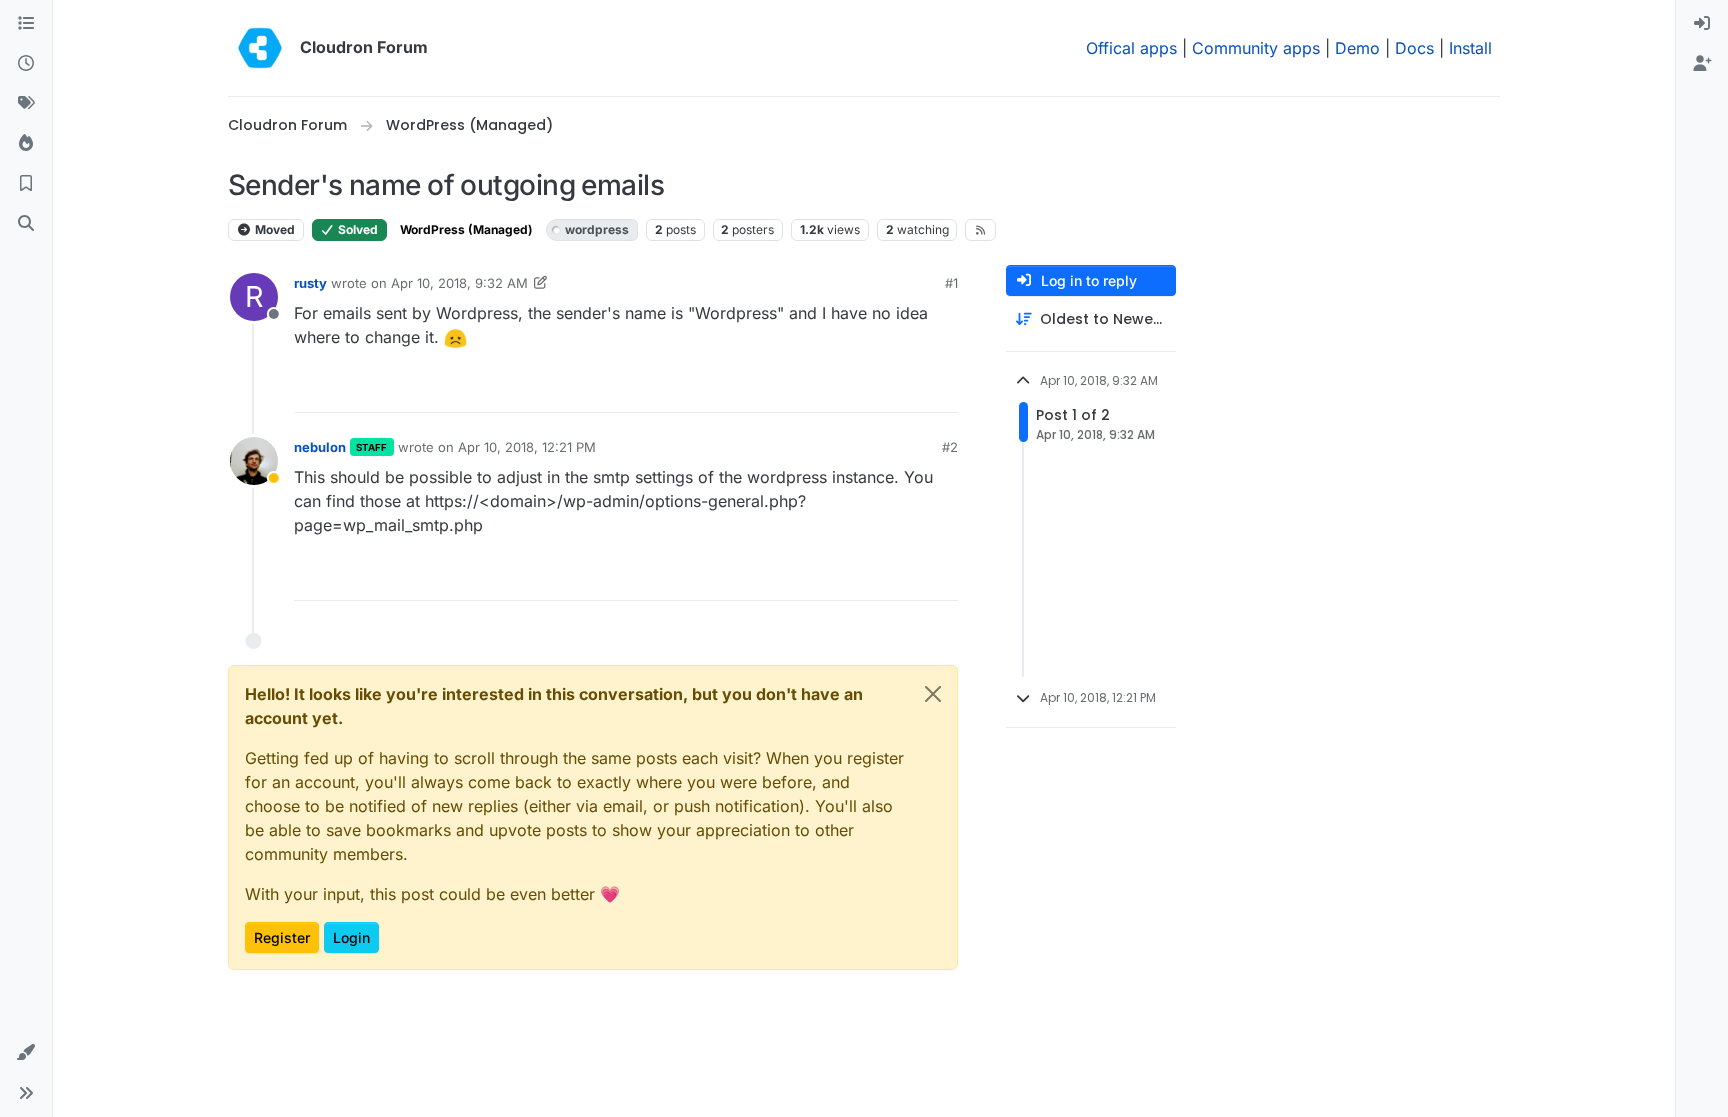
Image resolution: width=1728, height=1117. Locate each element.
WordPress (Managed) (466, 229)
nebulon (320, 447)
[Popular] (26, 144)
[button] (26, 1053)
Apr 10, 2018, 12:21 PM (527, 447)
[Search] (26, 224)
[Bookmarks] (26, 184)
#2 (950, 447)
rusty (310, 283)
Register (282, 937)
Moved (273, 229)
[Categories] (26, 24)
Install (1470, 48)
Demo (1357, 48)
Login (351, 937)
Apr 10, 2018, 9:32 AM (459, 283)
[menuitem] (1702, 24)
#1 (951, 283)
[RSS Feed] (980, 230)
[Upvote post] (913, 388)
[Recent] (26, 64)
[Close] (933, 694)
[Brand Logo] (260, 48)
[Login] (1702, 24)
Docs (1414, 48)
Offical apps (1131, 48)
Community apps (1256, 48)
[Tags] (26, 104)
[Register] (1702, 64)
